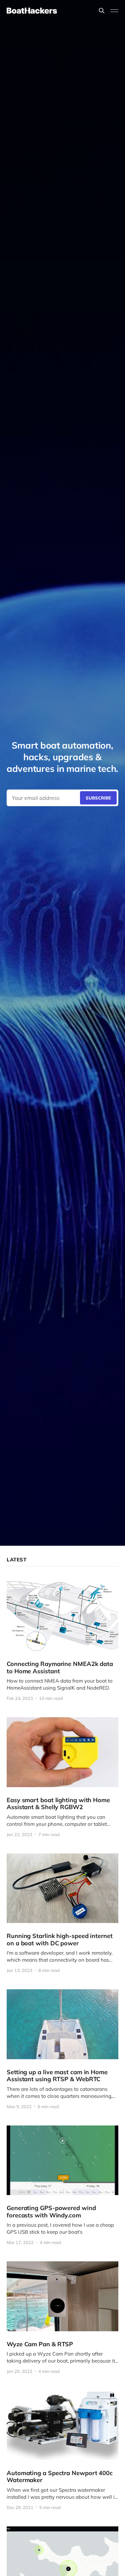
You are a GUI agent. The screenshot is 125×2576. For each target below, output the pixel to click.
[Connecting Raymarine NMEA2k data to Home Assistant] (62, 1641)
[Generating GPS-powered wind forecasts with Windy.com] (62, 2185)
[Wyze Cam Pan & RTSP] (62, 2317)
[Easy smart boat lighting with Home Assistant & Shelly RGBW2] (62, 1777)
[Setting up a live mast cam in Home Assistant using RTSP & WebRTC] (62, 2049)
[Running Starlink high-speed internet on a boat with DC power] (62, 1913)
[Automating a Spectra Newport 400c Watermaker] (62, 2450)
